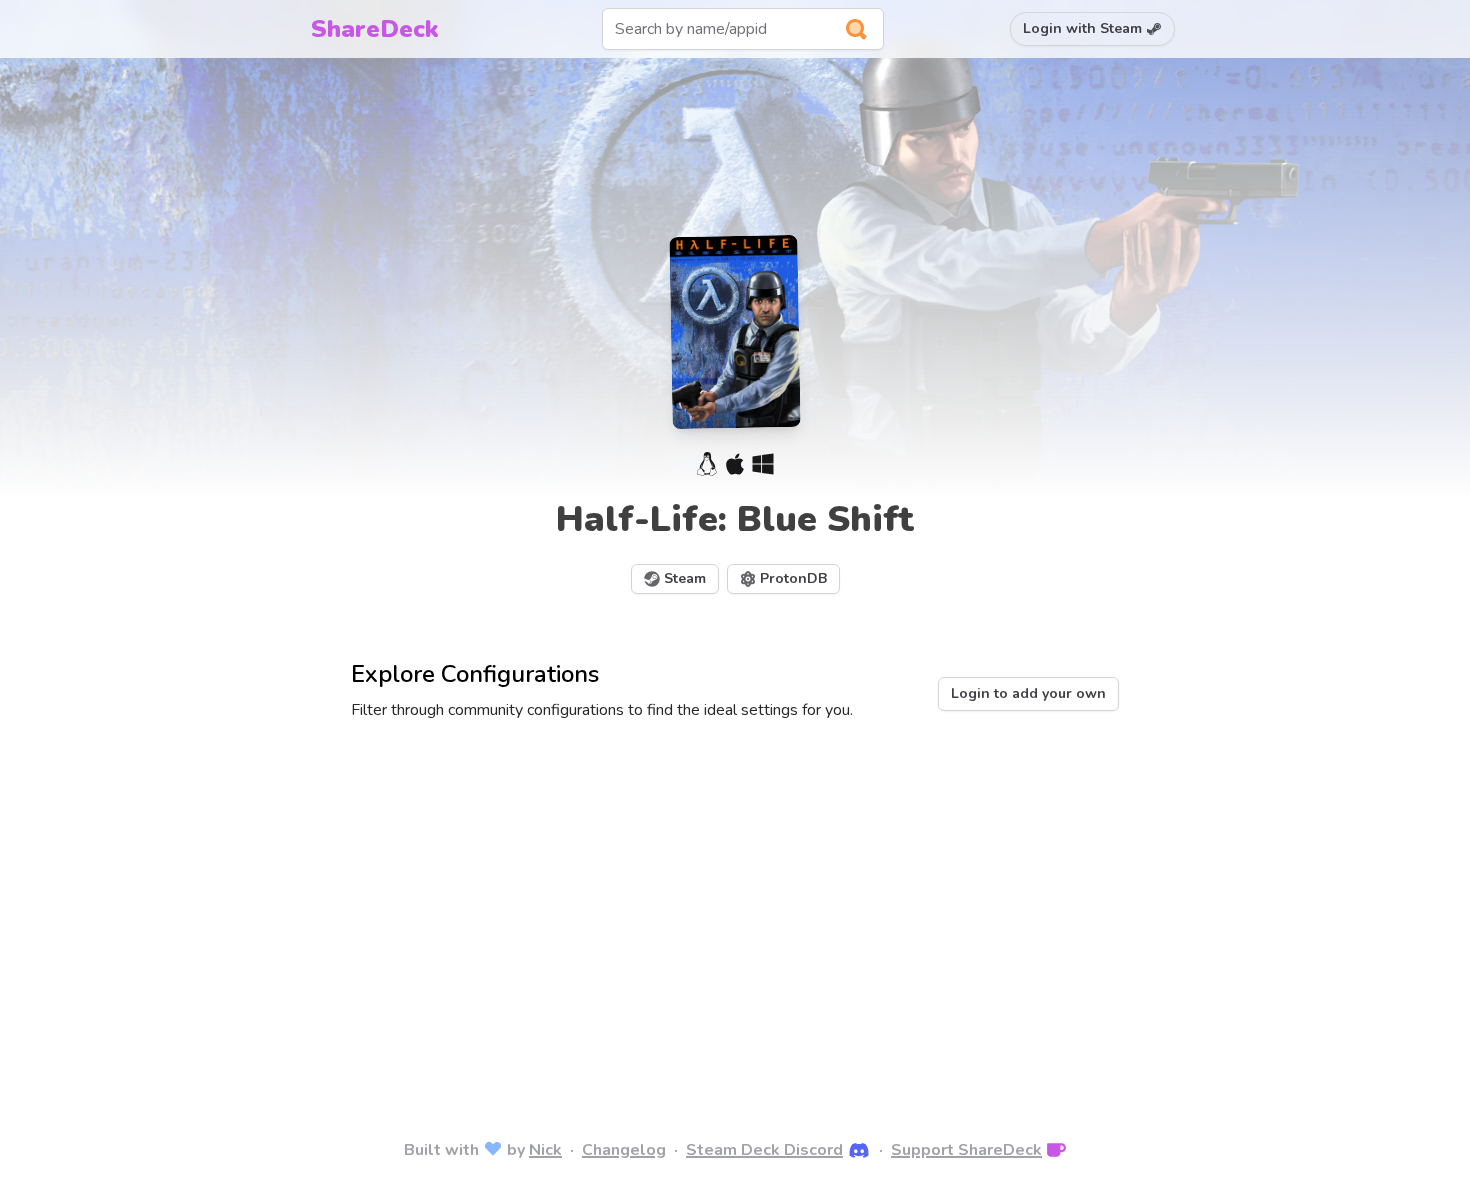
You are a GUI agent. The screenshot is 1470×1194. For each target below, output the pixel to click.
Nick (545, 1150)
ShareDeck (375, 29)
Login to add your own (1028, 693)
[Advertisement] (735, 902)
